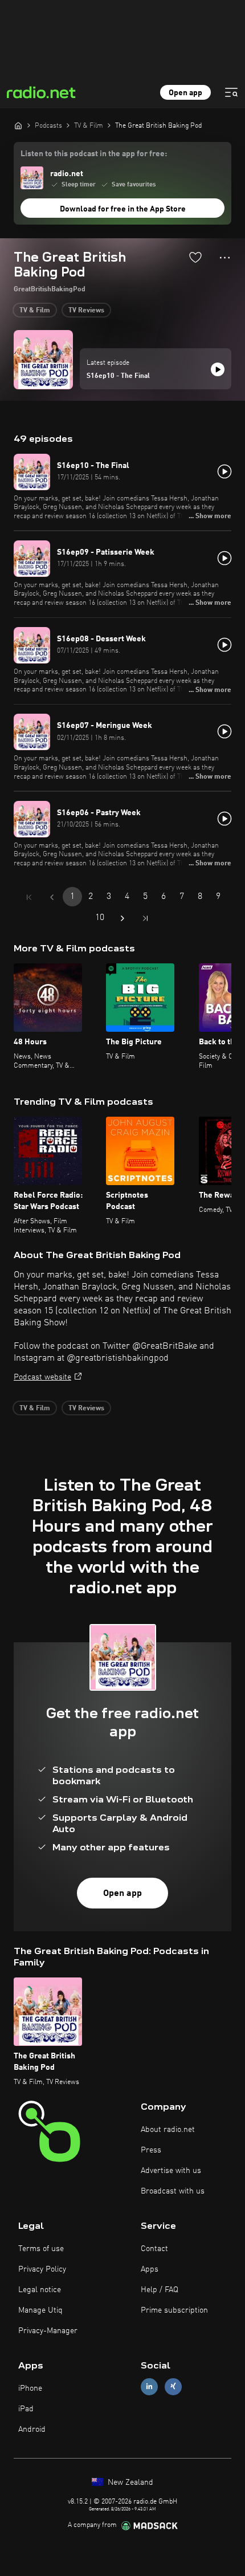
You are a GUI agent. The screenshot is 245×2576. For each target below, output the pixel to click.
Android (32, 2430)
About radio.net (168, 2130)
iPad (26, 2409)
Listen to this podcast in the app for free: (94, 154)
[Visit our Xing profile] (173, 2386)
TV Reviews (86, 311)
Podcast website (42, 1377)
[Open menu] (231, 92)
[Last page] (145, 918)
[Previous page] (52, 897)
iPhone (30, 2388)
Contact (154, 2249)
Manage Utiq (40, 2310)
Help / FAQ (160, 2290)
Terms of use (41, 2249)
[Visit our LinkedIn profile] (149, 2386)
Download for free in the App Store (123, 209)
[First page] (29, 897)
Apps (150, 2269)
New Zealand (129, 2483)
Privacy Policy (42, 2269)
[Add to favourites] (195, 257)
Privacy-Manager (48, 2331)
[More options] (225, 258)
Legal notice (40, 2290)
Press (151, 2150)
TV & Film (35, 311)
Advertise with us (171, 2171)
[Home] (18, 125)
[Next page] (122, 918)
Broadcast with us (173, 2191)
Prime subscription (174, 2310)
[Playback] (218, 369)
